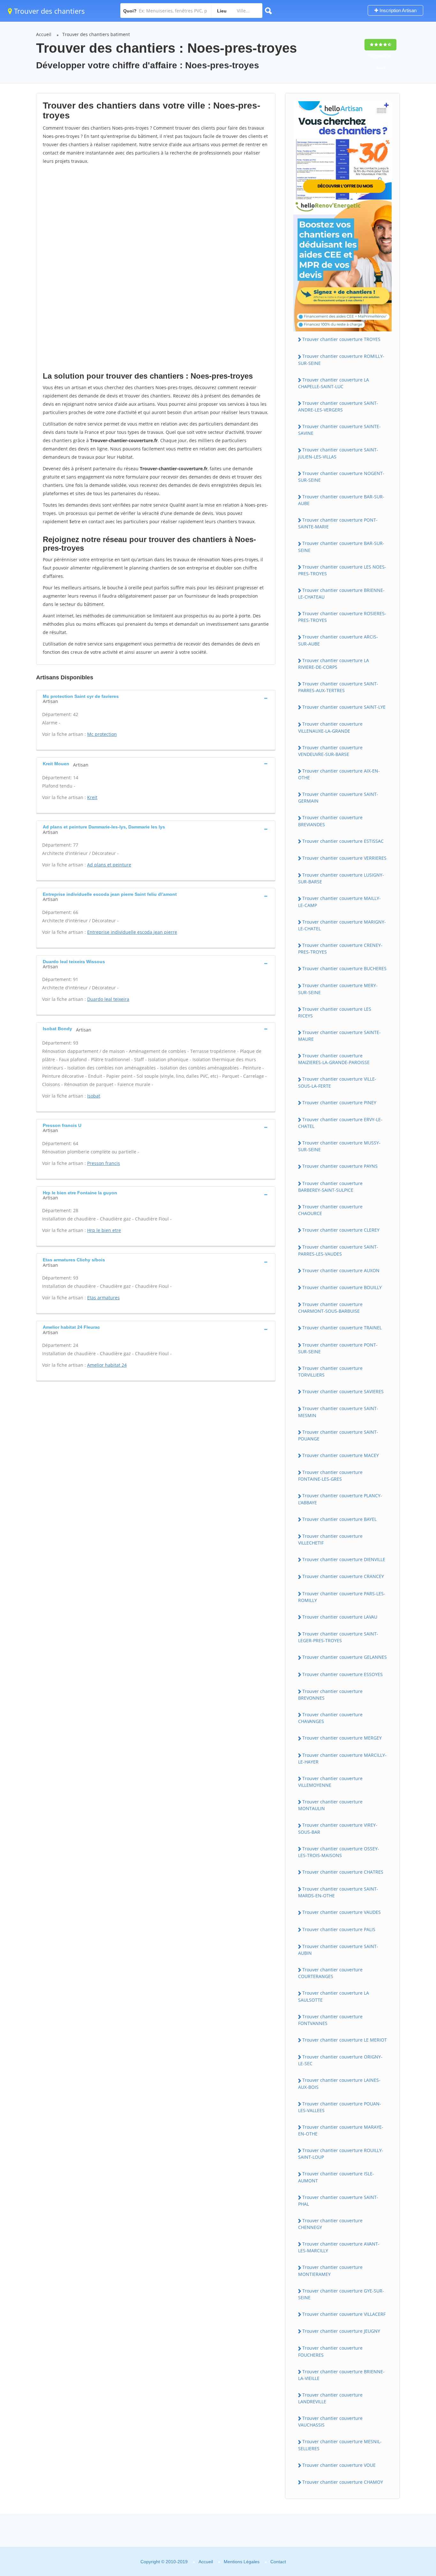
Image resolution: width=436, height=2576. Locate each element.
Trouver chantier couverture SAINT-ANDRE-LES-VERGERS (338, 406)
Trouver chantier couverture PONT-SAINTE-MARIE (338, 523)
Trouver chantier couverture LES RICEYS (335, 1012)
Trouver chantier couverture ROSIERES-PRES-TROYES (342, 617)
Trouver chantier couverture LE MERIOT (345, 2040)
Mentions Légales (242, 2562)
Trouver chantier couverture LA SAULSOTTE (334, 1996)
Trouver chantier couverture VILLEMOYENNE (330, 1782)
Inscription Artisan (397, 10)
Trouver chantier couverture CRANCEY (343, 1576)
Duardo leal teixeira (108, 999)
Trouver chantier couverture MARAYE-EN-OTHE (341, 2130)
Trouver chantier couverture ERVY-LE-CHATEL (340, 1123)
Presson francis (104, 1163)
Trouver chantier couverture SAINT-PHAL (338, 2201)
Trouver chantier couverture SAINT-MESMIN (338, 1412)
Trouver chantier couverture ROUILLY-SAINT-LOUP (341, 2154)
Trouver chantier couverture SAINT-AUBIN (338, 1950)
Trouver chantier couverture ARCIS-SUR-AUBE (338, 640)
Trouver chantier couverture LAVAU (340, 1617)
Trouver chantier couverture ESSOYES (342, 1674)
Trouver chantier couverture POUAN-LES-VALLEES (340, 2107)
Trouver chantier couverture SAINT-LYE (344, 707)
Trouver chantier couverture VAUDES (342, 1912)
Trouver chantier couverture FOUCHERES (330, 2351)
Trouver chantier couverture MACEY (341, 1455)
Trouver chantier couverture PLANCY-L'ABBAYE (340, 1499)
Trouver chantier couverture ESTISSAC (343, 841)
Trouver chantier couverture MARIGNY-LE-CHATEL (342, 925)
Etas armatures (103, 1298)
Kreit (92, 797)
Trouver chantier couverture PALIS (339, 1929)
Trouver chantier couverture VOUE (339, 2465)
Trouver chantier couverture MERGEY (342, 1738)
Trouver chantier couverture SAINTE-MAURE (339, 1036)
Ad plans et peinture (109, 865)
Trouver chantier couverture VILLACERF (344, 2314)
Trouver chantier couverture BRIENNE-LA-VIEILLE (341, 2375)
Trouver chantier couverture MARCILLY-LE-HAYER (342, 1758)
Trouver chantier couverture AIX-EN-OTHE (339, 774)
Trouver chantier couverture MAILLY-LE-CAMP (339, 902)
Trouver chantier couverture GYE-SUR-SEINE (341, 2294)
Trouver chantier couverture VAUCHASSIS (330, 2421)
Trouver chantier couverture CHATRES (343, 1872)
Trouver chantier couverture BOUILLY (342, 1287)
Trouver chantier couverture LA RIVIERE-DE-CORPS (334, 664)
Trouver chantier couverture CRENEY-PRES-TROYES (340, 948)
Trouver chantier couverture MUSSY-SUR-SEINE (339, 1146)
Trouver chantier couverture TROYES (341, 339)
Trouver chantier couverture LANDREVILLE (330, 2398)
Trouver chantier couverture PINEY (339, 1103)
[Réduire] (398, 2484)
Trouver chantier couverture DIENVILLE (344, 1559)
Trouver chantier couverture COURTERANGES (330, 1973)
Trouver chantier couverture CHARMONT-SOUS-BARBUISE (330, 1308)
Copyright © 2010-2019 (164, 2562)
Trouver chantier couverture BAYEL (339, 1519)
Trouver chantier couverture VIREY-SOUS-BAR (338, 1828)
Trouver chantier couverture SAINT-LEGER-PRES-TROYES (338, 1637)
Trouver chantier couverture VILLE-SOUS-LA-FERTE (337, 1082)
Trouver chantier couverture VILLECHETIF (330, 1539)
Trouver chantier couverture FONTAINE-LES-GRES (330, 1476)
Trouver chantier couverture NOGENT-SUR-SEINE (341, 477)
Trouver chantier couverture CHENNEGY (330, 2224)
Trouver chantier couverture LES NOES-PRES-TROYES (342, 570)
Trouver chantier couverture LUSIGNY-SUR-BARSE (341, 878)
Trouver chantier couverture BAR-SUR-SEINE (341, 547)
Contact (278, 2562)
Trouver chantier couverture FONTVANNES (330, 2020)
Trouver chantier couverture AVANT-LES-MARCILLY (339, 2247)
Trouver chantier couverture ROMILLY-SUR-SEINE (341, 359)
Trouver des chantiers (49, 11)
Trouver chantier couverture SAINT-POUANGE (338, 1435)
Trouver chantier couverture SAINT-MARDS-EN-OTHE (338, 1892)
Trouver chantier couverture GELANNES (345, 1657)
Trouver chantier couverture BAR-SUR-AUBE (341, 500)
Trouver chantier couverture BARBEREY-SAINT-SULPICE (330, 1187)
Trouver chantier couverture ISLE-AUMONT (336, 2177)
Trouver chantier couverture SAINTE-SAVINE (339, 430)
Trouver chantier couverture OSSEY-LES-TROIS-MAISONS (339, 1852)
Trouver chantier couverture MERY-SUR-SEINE (338, 989)
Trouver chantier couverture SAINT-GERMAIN (338, 797)
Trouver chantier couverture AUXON (341, 1270)
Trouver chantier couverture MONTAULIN (330, 1805)
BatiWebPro (376, 2542)
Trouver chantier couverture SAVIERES (343, 1391)
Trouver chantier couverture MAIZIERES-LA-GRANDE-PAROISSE (334, 1059)
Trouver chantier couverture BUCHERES (344, 968)
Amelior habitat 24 (107, 1365)
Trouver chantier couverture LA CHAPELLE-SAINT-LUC (334, 383)
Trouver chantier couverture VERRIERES (344, 858)
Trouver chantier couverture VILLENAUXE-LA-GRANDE (330, 727)
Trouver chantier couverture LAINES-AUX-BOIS (339, 2083)
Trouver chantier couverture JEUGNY (341, 2331)
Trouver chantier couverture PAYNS (340, 1166)
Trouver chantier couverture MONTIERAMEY (330, 2270)
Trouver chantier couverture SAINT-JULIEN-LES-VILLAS (338, 453)
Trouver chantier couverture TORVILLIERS (330, 1371)
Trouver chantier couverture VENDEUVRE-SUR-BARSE (330, 751)
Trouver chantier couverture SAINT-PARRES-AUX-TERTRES (338, 687)
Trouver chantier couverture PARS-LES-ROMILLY (342, 1597)
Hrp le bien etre (104, 1230)
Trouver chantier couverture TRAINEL (342, 1328)
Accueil (44, 34)
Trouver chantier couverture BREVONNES (330, 1695)
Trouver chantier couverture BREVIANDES (330, 821)
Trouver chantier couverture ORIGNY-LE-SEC (340, 2060)
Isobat (94, 1096)
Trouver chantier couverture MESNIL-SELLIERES (340, 2445)
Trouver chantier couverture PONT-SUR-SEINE (338, 1348)
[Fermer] (410, 2484)
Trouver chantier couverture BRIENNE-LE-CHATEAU (341, 593)
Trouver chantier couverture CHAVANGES (330, 1718)
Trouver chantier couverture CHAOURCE (330, 1210)
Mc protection (102, 734)
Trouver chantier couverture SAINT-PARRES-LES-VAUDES (338, 1250)
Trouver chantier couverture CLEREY (341, 1230)
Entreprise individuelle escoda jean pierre (132, 932)
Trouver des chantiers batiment (96, 34)
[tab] (156, 698)
